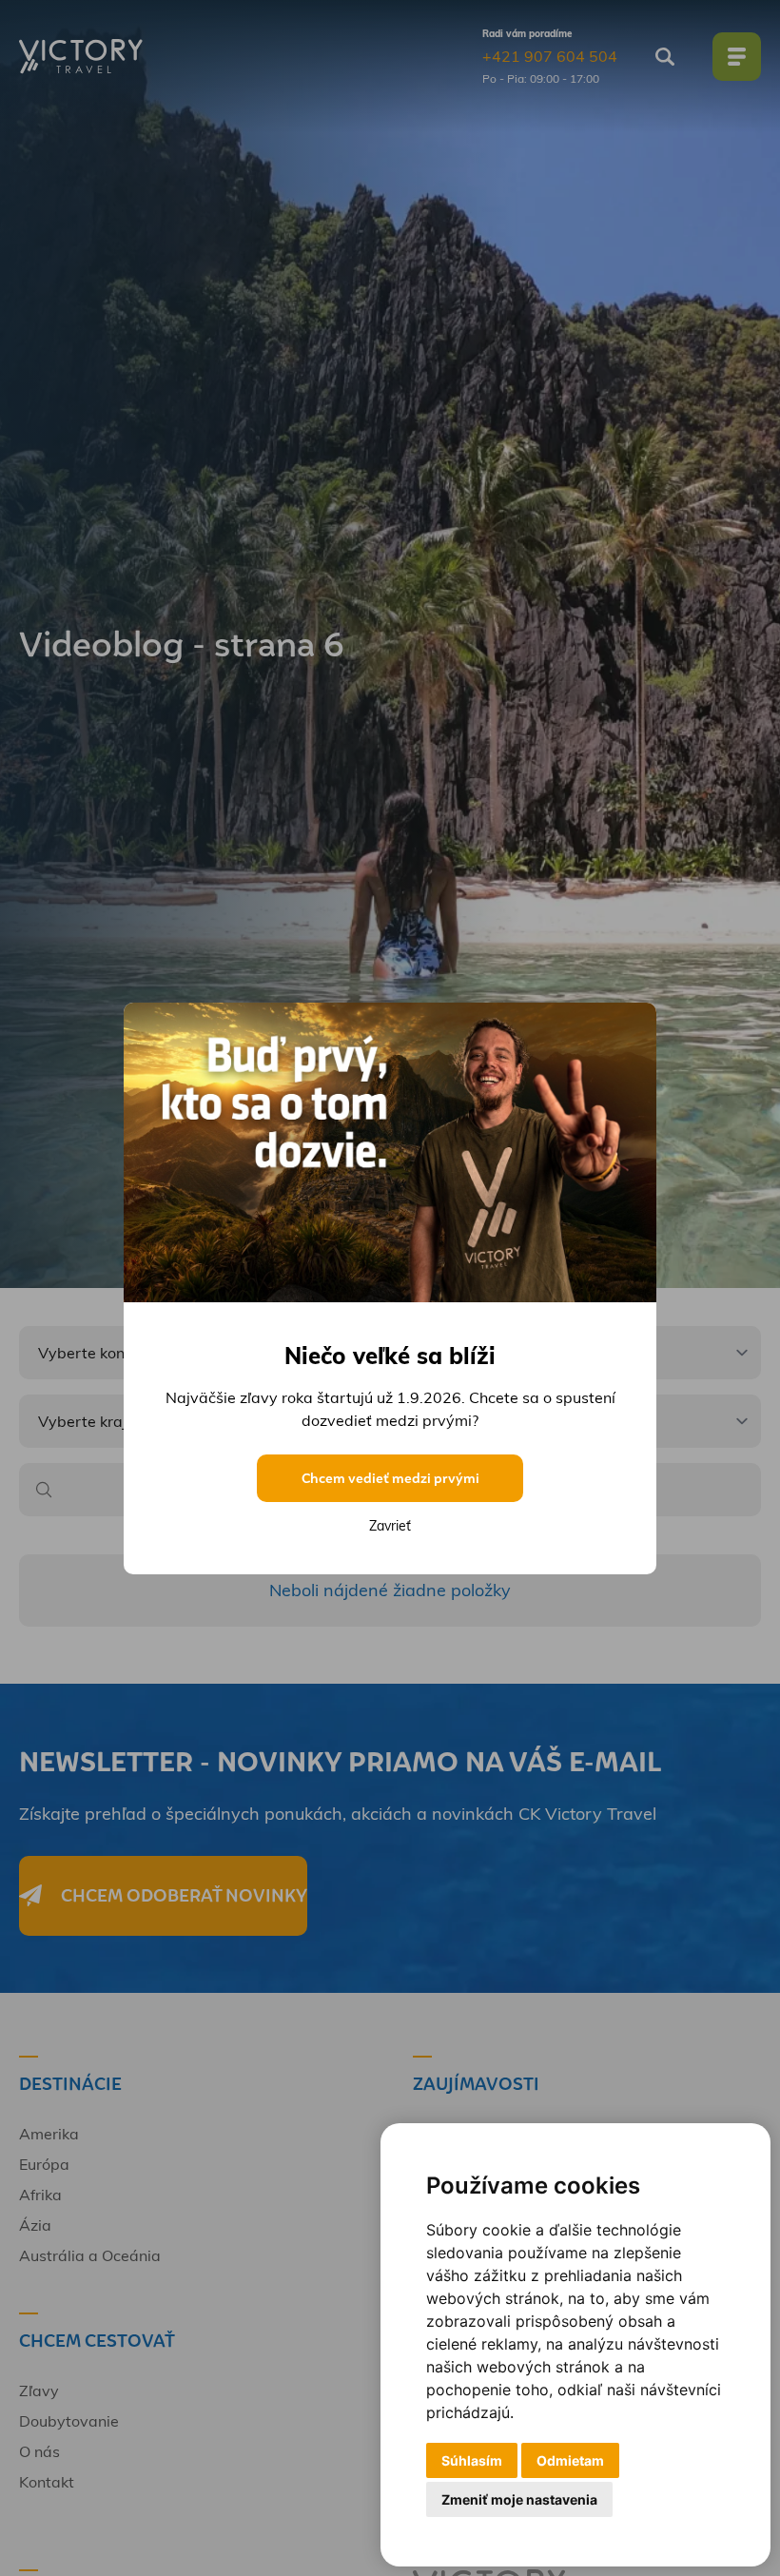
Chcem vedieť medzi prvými (390, 1478)
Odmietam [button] (570, 2460)
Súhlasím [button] (472, 2460)
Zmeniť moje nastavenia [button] (519, 2499)
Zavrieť (390, 1526)
